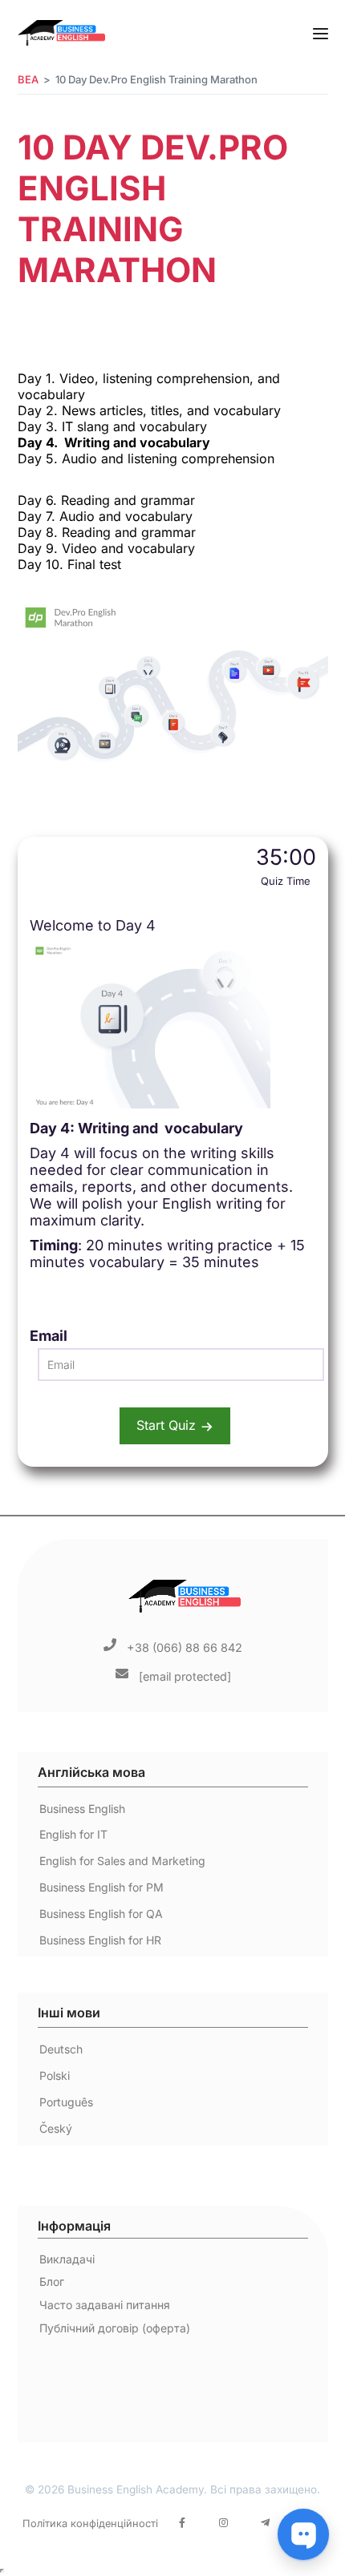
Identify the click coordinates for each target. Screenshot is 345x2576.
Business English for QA (101, 1914)
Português (66, 2102)
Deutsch (61, 2049)
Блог (52, 2281)
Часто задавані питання (105, 2305)
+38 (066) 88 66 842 (185, 1647)
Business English (82, 1809)
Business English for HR (100, 1940)
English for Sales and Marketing (122, 1861)
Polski (55, 2075)
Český (56, 2128)
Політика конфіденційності (90, 2524)
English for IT (73, 1834)
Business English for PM (101, 1887)
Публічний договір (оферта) (115, 2328)
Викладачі (67, 2259)
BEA (28, 79)
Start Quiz (166, 1425)
